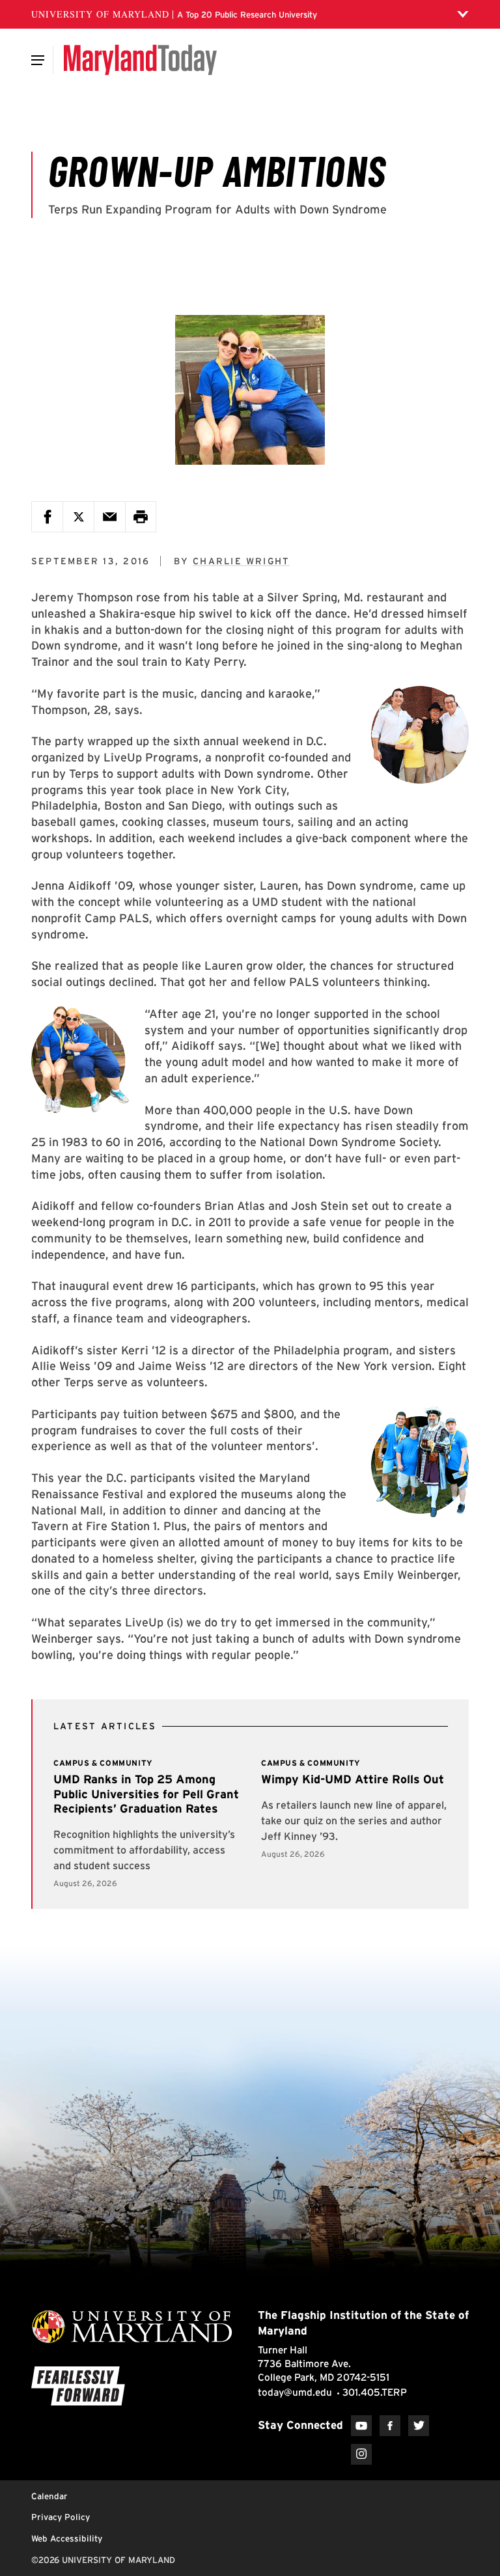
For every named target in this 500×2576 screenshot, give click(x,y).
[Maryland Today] (140, 60)
